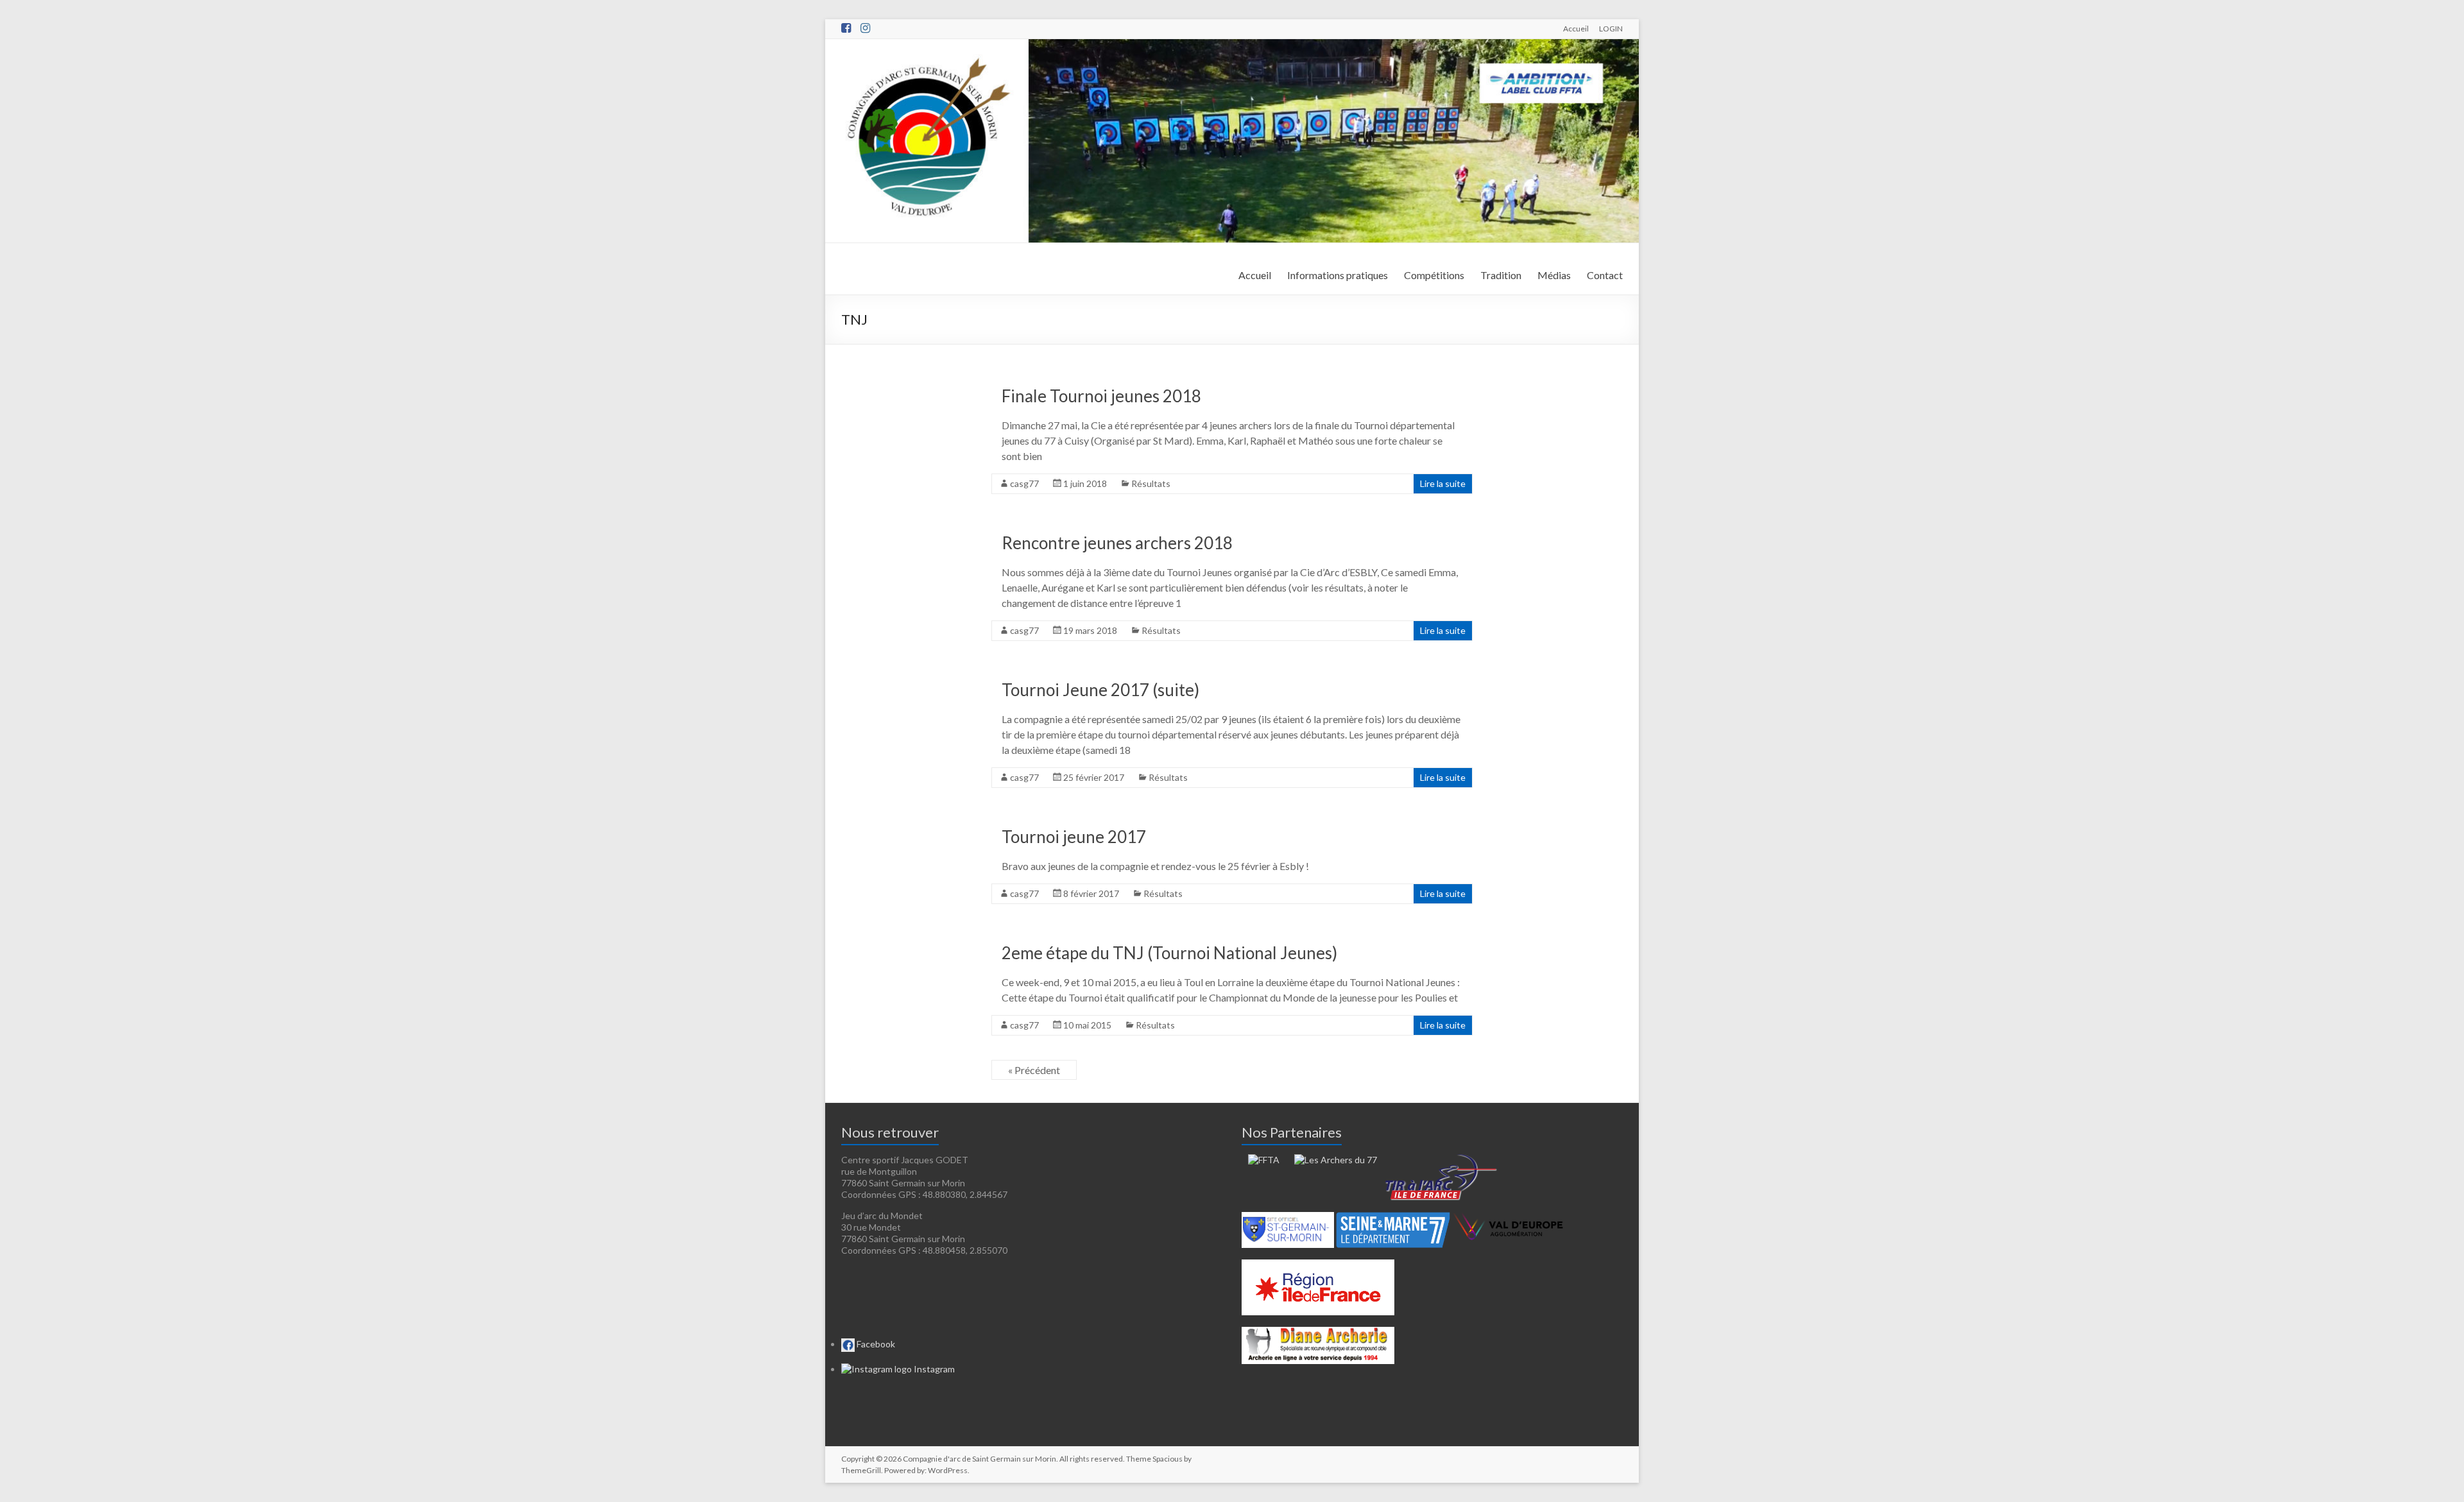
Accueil (1576, 28)
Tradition (1501, 275)
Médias (1554, 275)
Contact (1605, 275)
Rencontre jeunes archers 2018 (1117, 543)
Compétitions (1434, 275)
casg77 (1024, 483)
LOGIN (1611, 28)
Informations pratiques (1338, 275)
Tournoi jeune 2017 (1074, 837)
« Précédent (1034, 1070)
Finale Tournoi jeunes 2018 (1101, 396)
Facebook (875, 1344)
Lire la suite (1443, 483)
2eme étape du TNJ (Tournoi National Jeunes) (1169, 953)
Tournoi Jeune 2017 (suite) (1100, 690)
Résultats (1151, 483)
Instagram (933, 1369)
